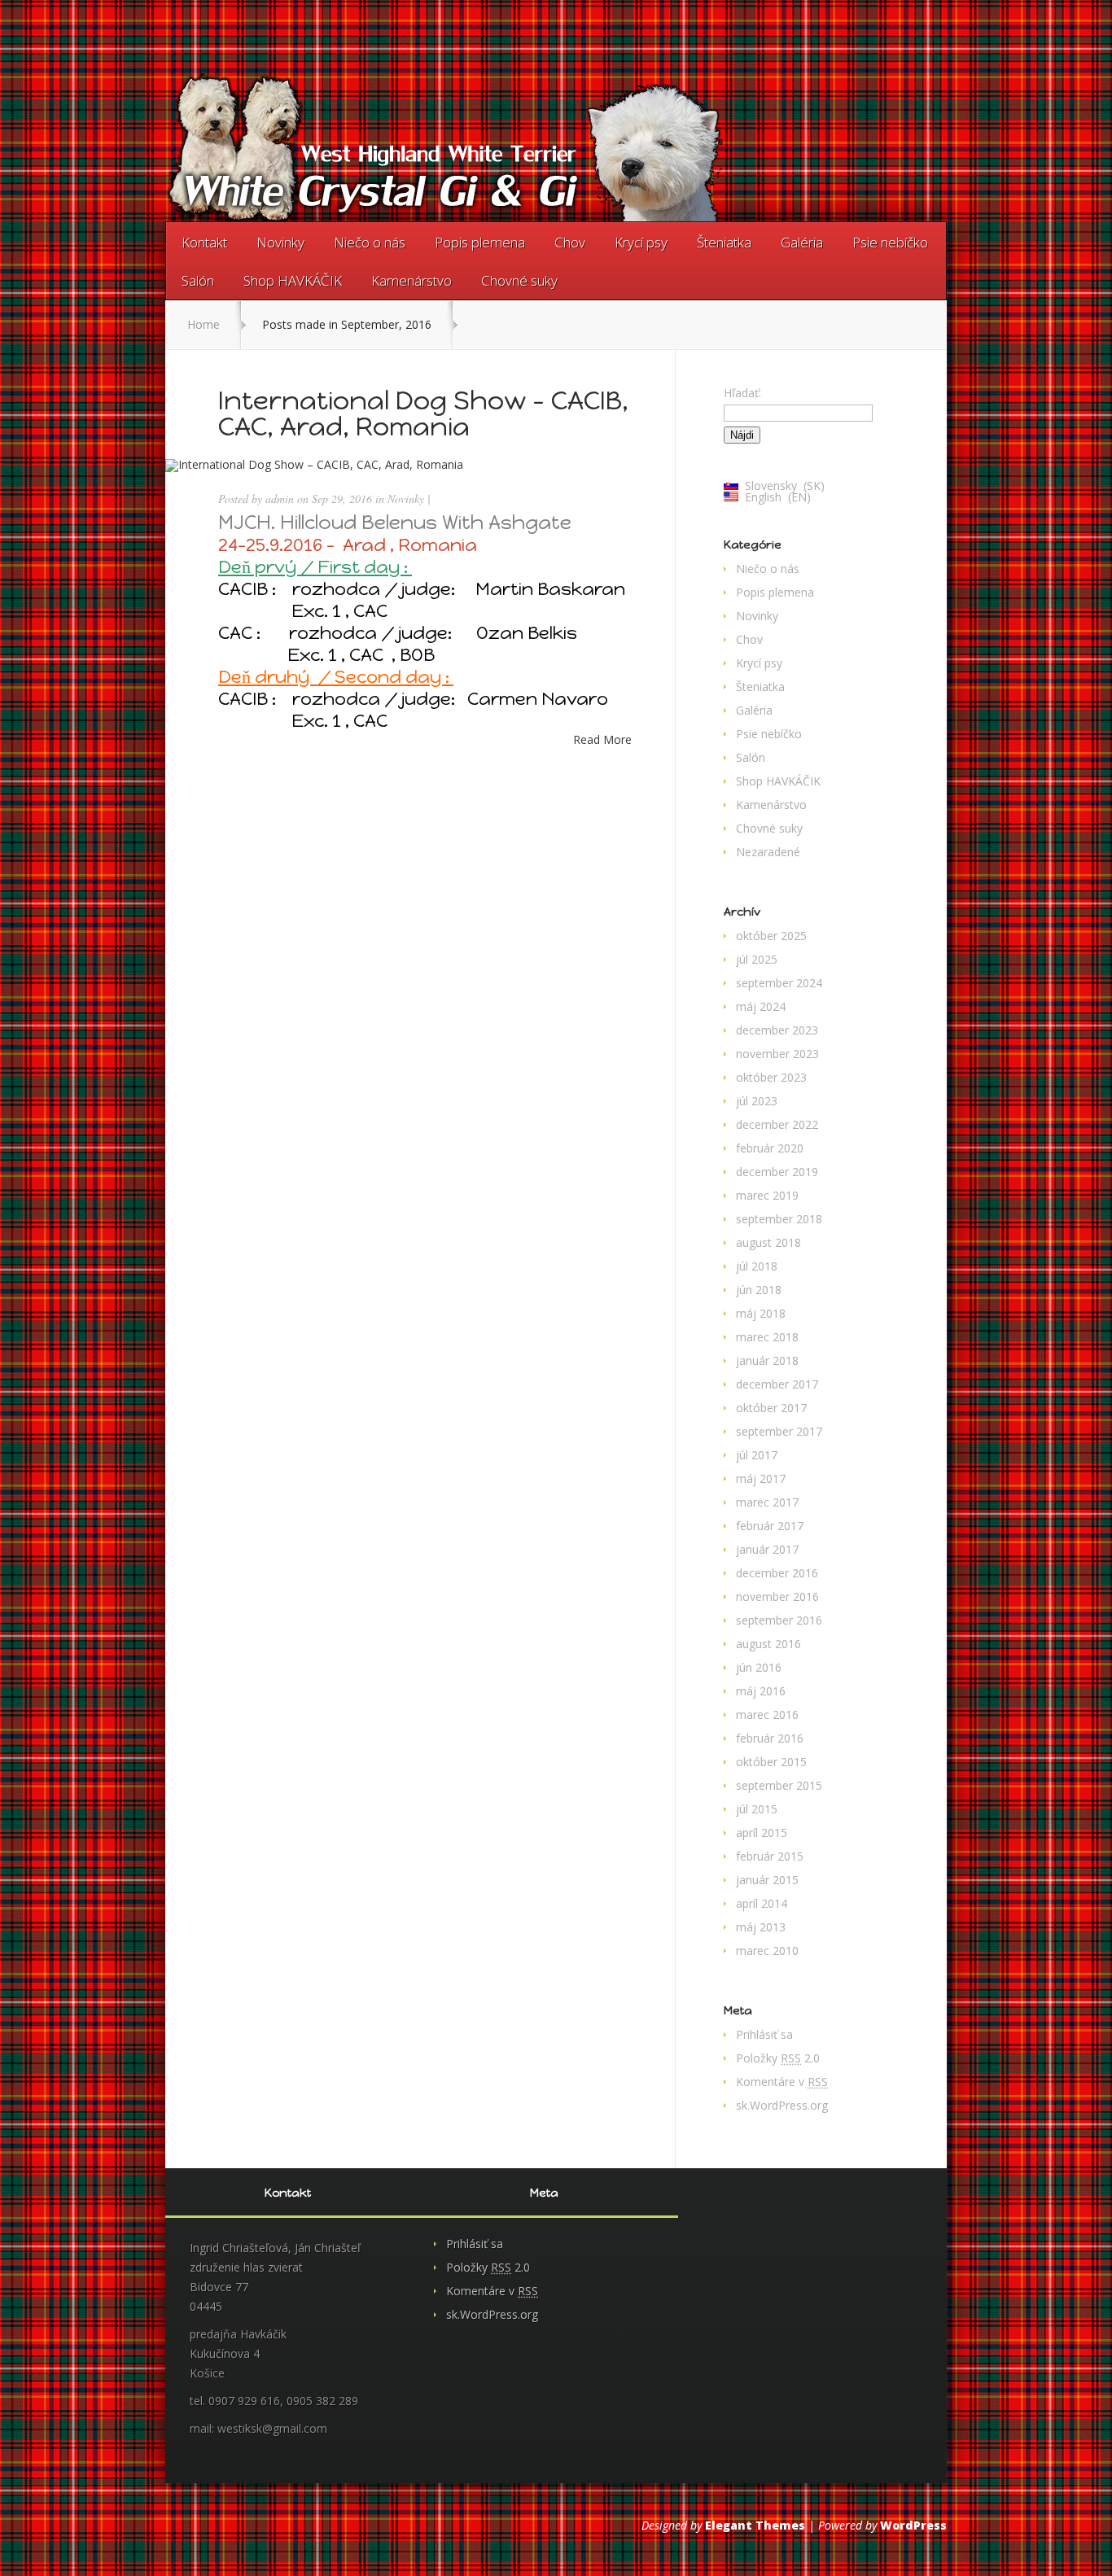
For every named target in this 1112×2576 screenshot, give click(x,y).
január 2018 (767, 1360)
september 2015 (779, 1785)
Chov (570, 242)
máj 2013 (761, 1927)
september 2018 (779, 1219)
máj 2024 (761, 1006)
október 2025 (771, 936)
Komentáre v (782, 2082)
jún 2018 (759, 1290)
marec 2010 (767, 1951)
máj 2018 (761, 1313)
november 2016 (777, 1596)
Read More (602, 740)
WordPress (913, 2525)
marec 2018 (767, 1337)
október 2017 (771, 1408)
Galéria (802, 242)
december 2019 (777, 1172)
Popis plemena (480, 242)
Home (204, 324)
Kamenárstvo (412, 280)
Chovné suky (519, 280)
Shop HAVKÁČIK (293, 280)
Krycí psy (641, 242)
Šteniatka (724, 242)
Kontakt (204, 242)
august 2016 (768, 1644)
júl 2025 (757, 959)
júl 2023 (757, 1101)
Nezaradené (768, 852)
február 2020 (770, 1148)
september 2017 (779, 1431)
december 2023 (777, 1030)
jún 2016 (759, 1667)
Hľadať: (742, 393)
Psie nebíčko (890, 242)
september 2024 (779, 983)
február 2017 (770, 1526)
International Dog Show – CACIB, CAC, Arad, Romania (423, 413)
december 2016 (777, 1573)
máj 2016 (761, 1691)
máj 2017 (761, 1478)
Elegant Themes (755, 2525)
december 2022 (777, 1124)
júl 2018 (757, 1266)
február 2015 (770, 1856)
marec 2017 (767, 1502)
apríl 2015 (762, 1833)
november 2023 (777, 1054)
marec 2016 (767, 1714)
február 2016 (770, 1738)
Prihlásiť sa (764, 2034)
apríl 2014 (762, 1903)
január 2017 (767, 1549)
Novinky (280, 242)
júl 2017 (757, 1455)
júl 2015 (757, 1809)
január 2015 (767, 1880)
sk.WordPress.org (782, 2105)
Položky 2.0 (778, 2058)
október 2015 (771, 1762)
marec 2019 (767, 1195)
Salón (198, 280)
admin (280, 499)
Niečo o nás (370, 242)
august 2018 (768, 1242)
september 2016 (779, 1620)
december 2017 (777, 1384)
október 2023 (771, 1077)
